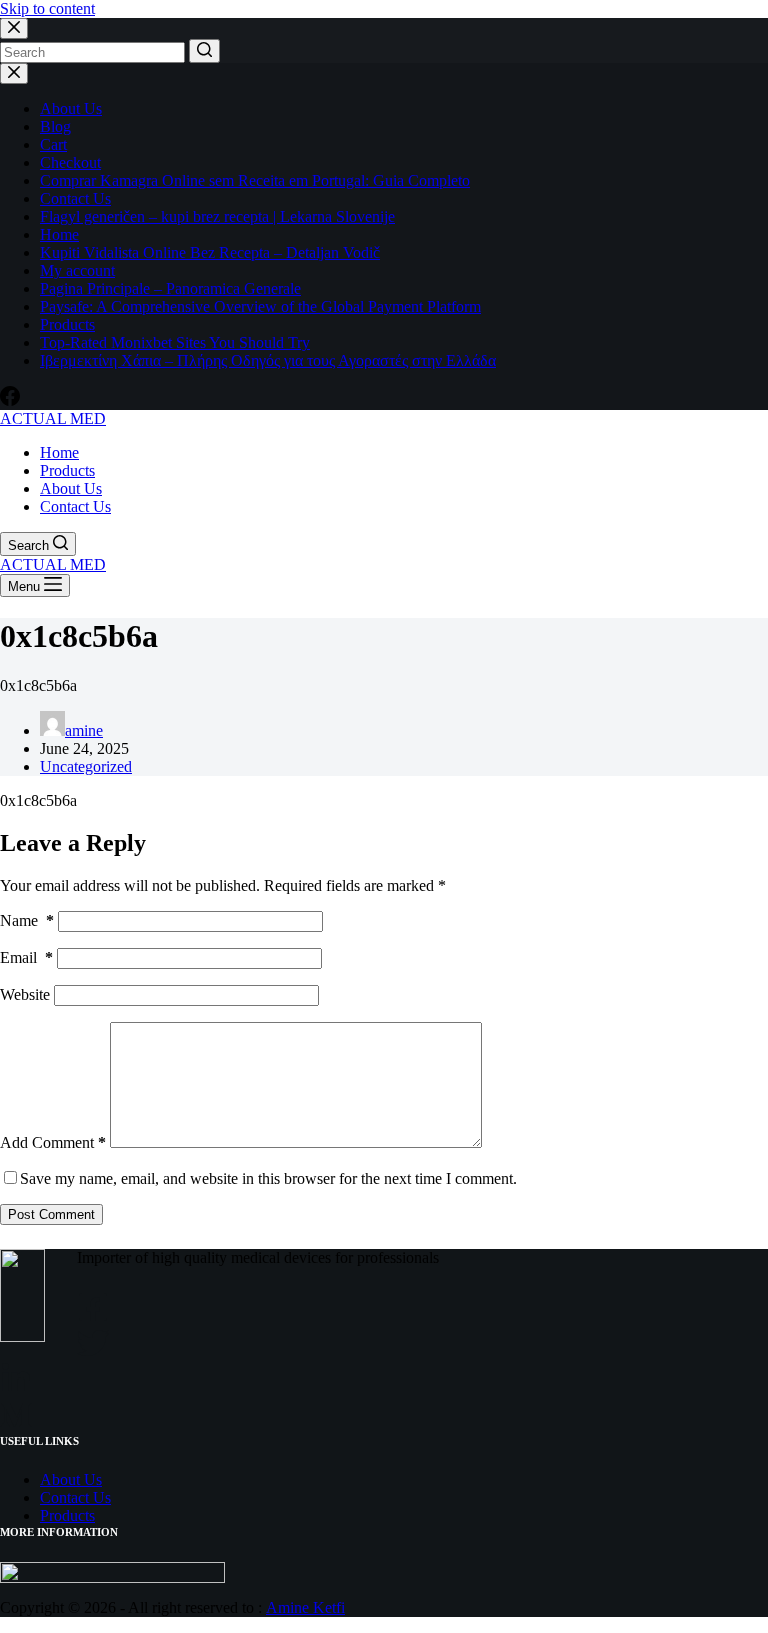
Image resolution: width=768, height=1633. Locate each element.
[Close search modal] (14, 28)
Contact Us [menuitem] (75, 506)
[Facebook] (10, 400)
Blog (55, 126)
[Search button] (204, 51)
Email (26, 957)
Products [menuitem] (67, 470)
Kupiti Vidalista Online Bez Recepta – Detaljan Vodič (210, 252)
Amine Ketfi (305, 1607)
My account (77, 270)
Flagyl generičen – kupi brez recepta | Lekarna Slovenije (217, 216)
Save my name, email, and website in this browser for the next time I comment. (268, 1178)
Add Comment (53, 1142)
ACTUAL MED (53, 418)
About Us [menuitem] (71, 488)
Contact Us (75, 198)
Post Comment (51, 1214)
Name (27, 920)
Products (67, 324)
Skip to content (47, 8)
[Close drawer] (14, 73)
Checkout (70, 162)
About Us (71, 108)
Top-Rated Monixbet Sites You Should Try (175, 342)
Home (59, 234)
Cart (53, 144)
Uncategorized (86, 766)
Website (25, 994)
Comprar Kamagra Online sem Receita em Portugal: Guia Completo (255, 180)
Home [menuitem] (59, 452)
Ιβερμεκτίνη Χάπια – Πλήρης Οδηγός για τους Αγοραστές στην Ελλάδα (268, 360)
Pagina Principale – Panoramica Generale (170, 288)
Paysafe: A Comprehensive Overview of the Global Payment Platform (260, 306)
